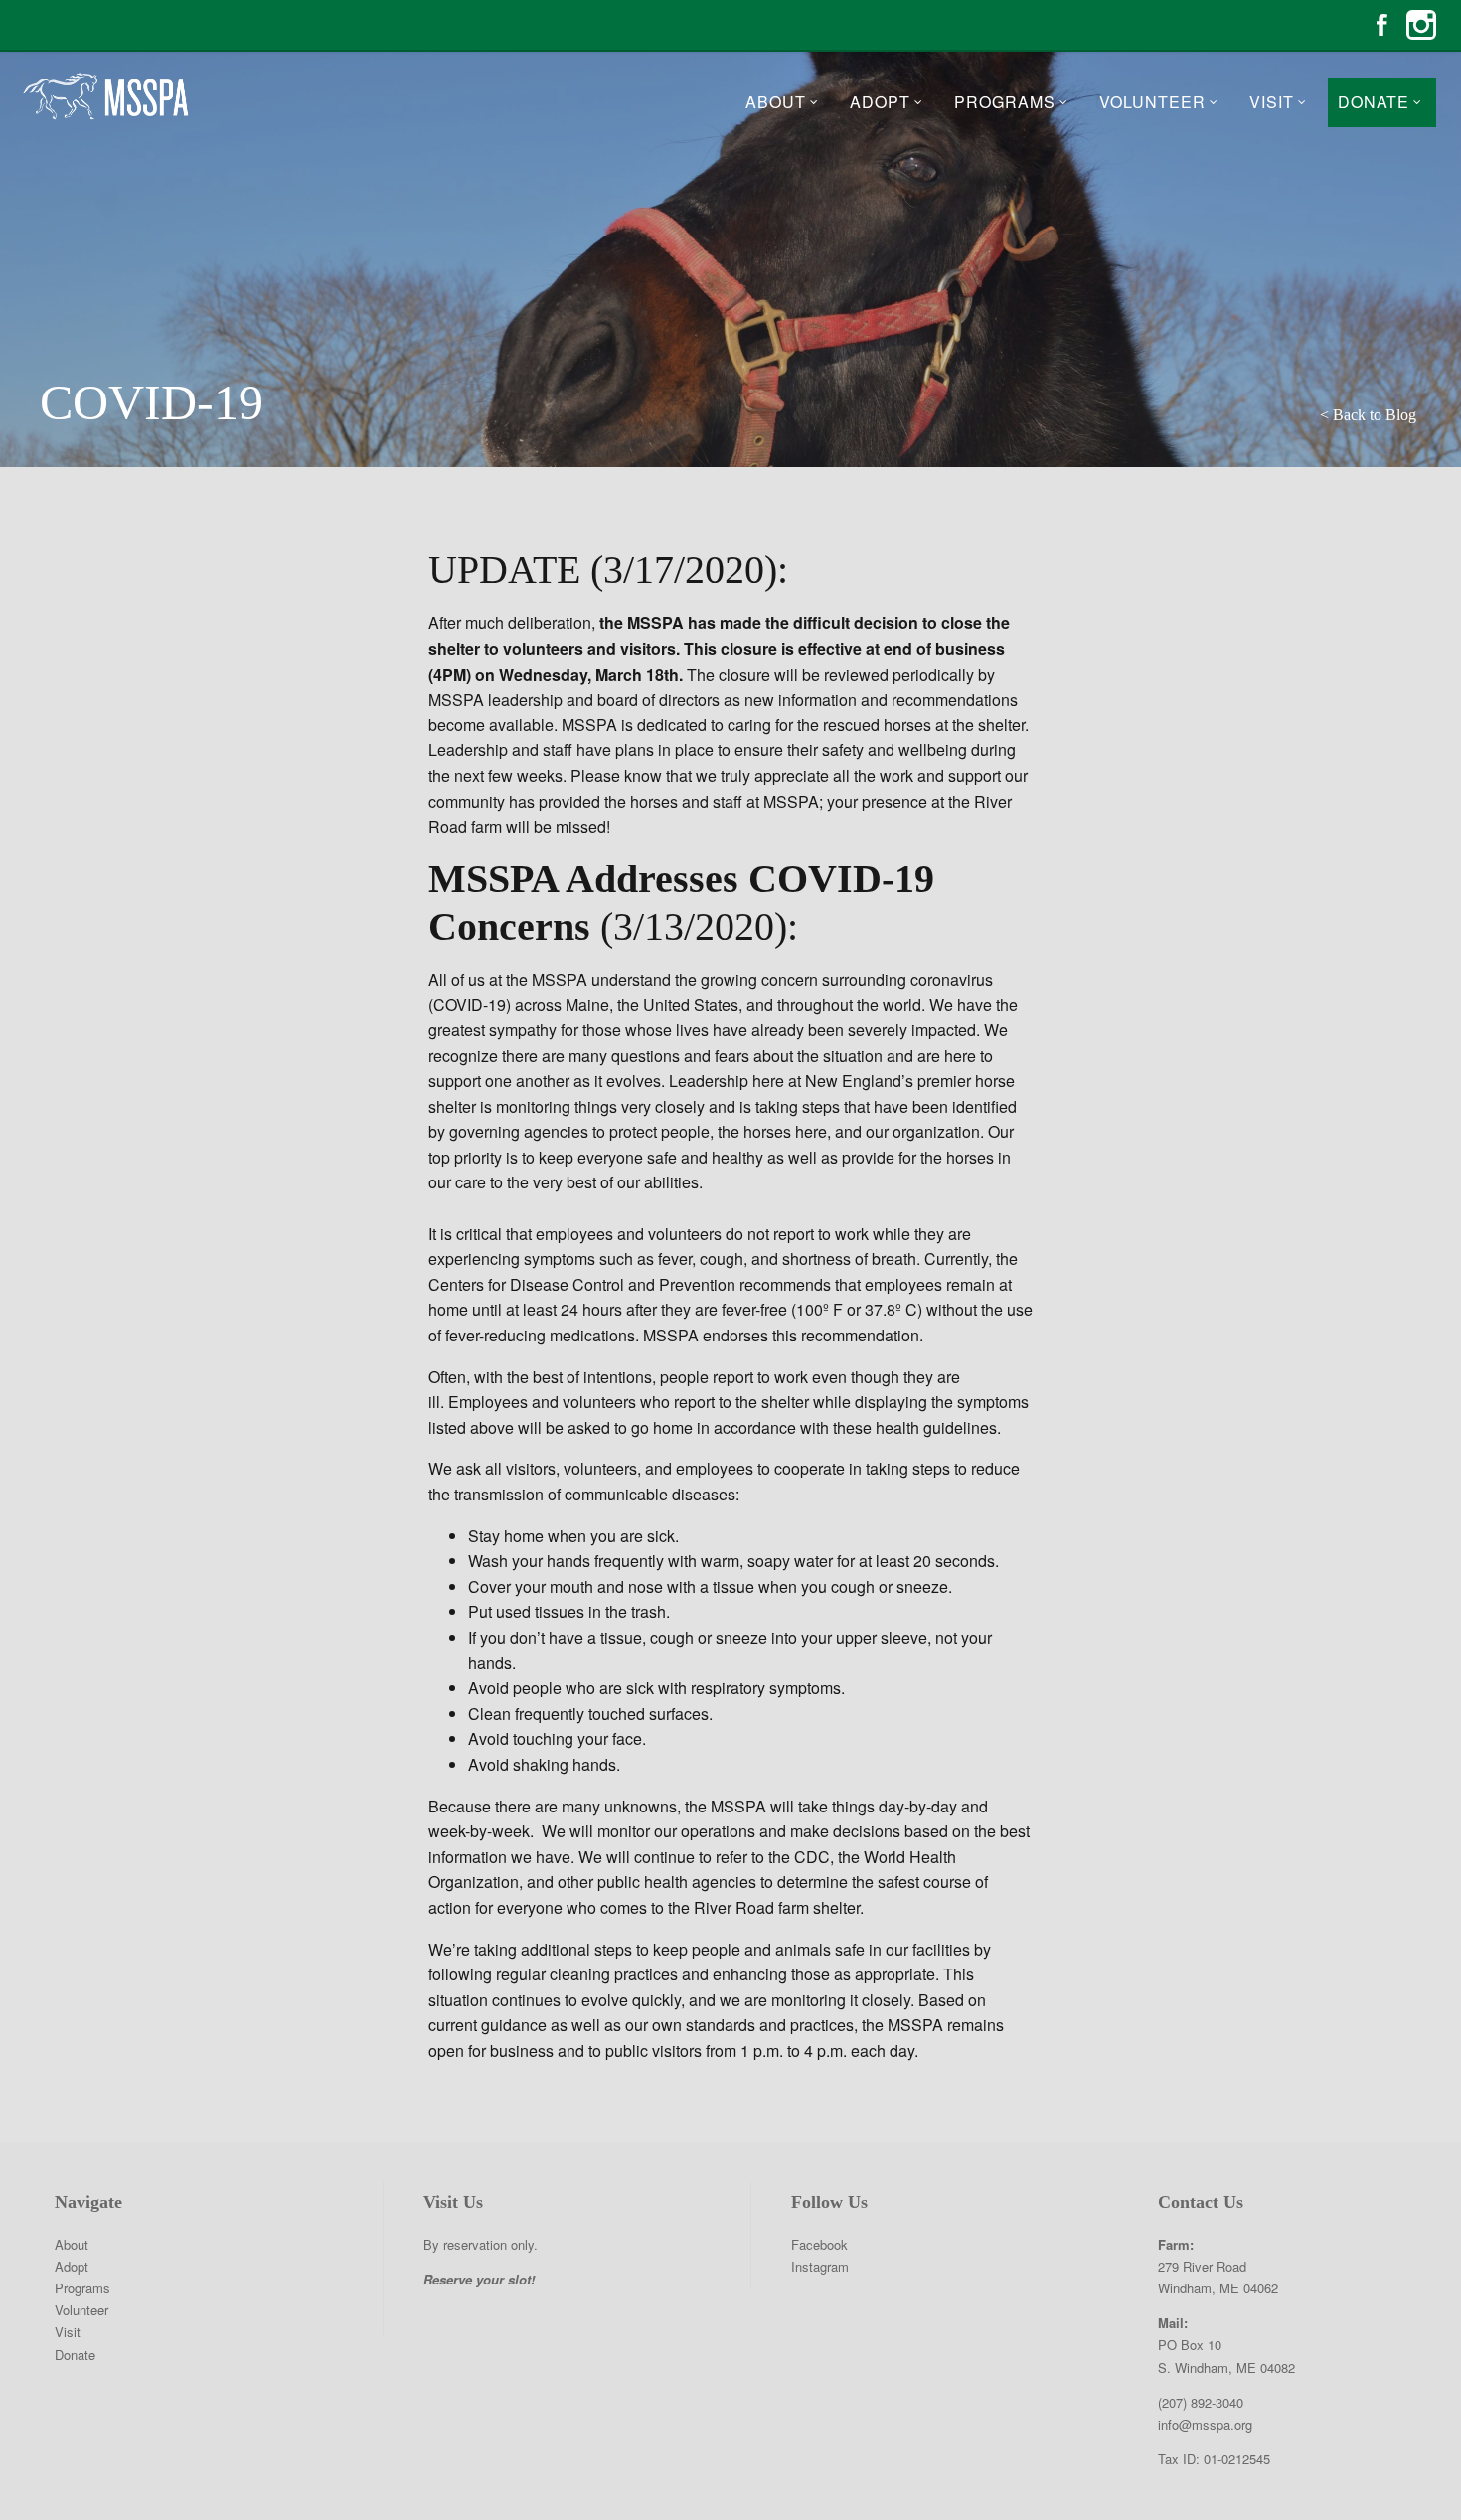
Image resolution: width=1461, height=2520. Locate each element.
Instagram (1421, 25)
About (776, 102)
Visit (1272, 102)
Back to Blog (1368, 415)
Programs (1005, 102)
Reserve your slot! (479, 2279)
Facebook (1381, 25)
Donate (1374, 102)
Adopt (880, 102)
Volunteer (1152, 102)
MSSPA (104, 96)
